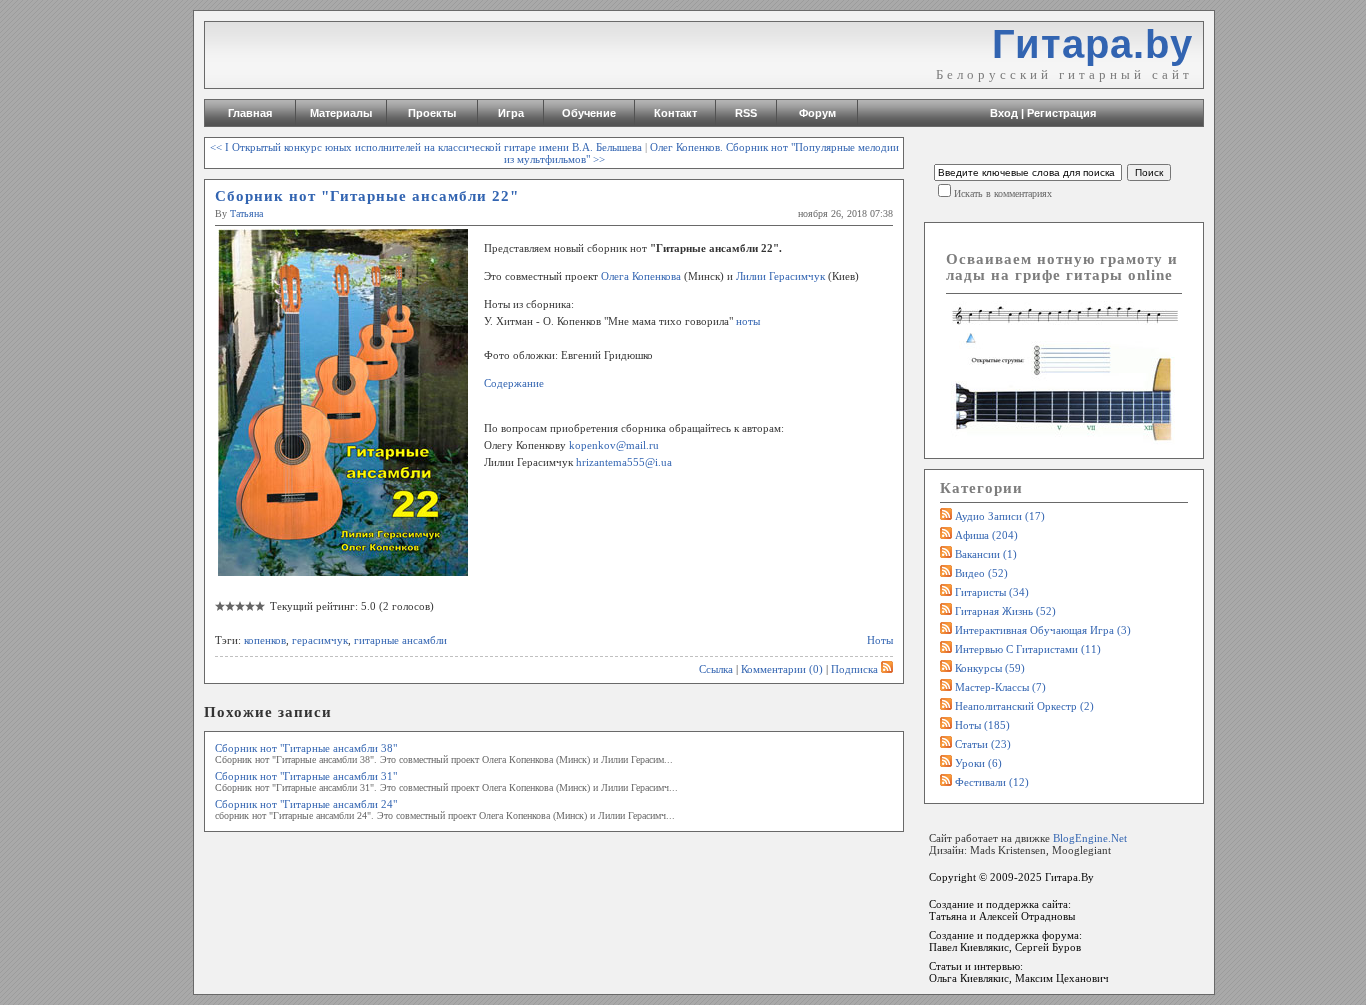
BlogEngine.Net (1090, 838)
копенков (265, 640)
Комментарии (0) (782, 669)
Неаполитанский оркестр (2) (1024, 706)
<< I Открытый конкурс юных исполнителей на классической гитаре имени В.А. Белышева (426, 147)
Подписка (854, 669)
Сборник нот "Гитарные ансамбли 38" (306, 748)
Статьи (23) (983, 744)
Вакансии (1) (986, 554)
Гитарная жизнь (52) (1005, 611)
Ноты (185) (982, 725)
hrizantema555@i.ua (624, 462)
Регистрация (1061, 113)
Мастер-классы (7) (1000, 687)
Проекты (432, 113)
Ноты (880, 640)
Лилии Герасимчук (780, 276)
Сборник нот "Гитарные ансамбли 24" (306, 804)
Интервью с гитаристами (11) (1028, 649)
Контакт (675, 113)
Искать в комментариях (1003, 193)
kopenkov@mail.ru (614, 445)
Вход (1004, 113)
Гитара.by (1092, 44)
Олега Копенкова (641, 276)
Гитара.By (1069, 877)
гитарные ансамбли (400, 640)
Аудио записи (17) (1000, 516)
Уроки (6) (978, 763)
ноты (748, 321)
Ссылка (716, 669)
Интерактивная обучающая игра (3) (1043, 630)
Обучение (589, 113)
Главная (250, 113)
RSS (746, 113)
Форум (817, 113)
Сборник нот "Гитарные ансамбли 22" (367, 196)
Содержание (514, 383)
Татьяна (246, 213)
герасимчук (320, 640)
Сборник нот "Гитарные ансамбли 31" (306, 776)
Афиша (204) (986, 535)
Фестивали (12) (992, 782)
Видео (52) (981, 573)
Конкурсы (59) (990, 668)
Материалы (341, 113)
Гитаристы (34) (992, 592)
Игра (511, 113)
